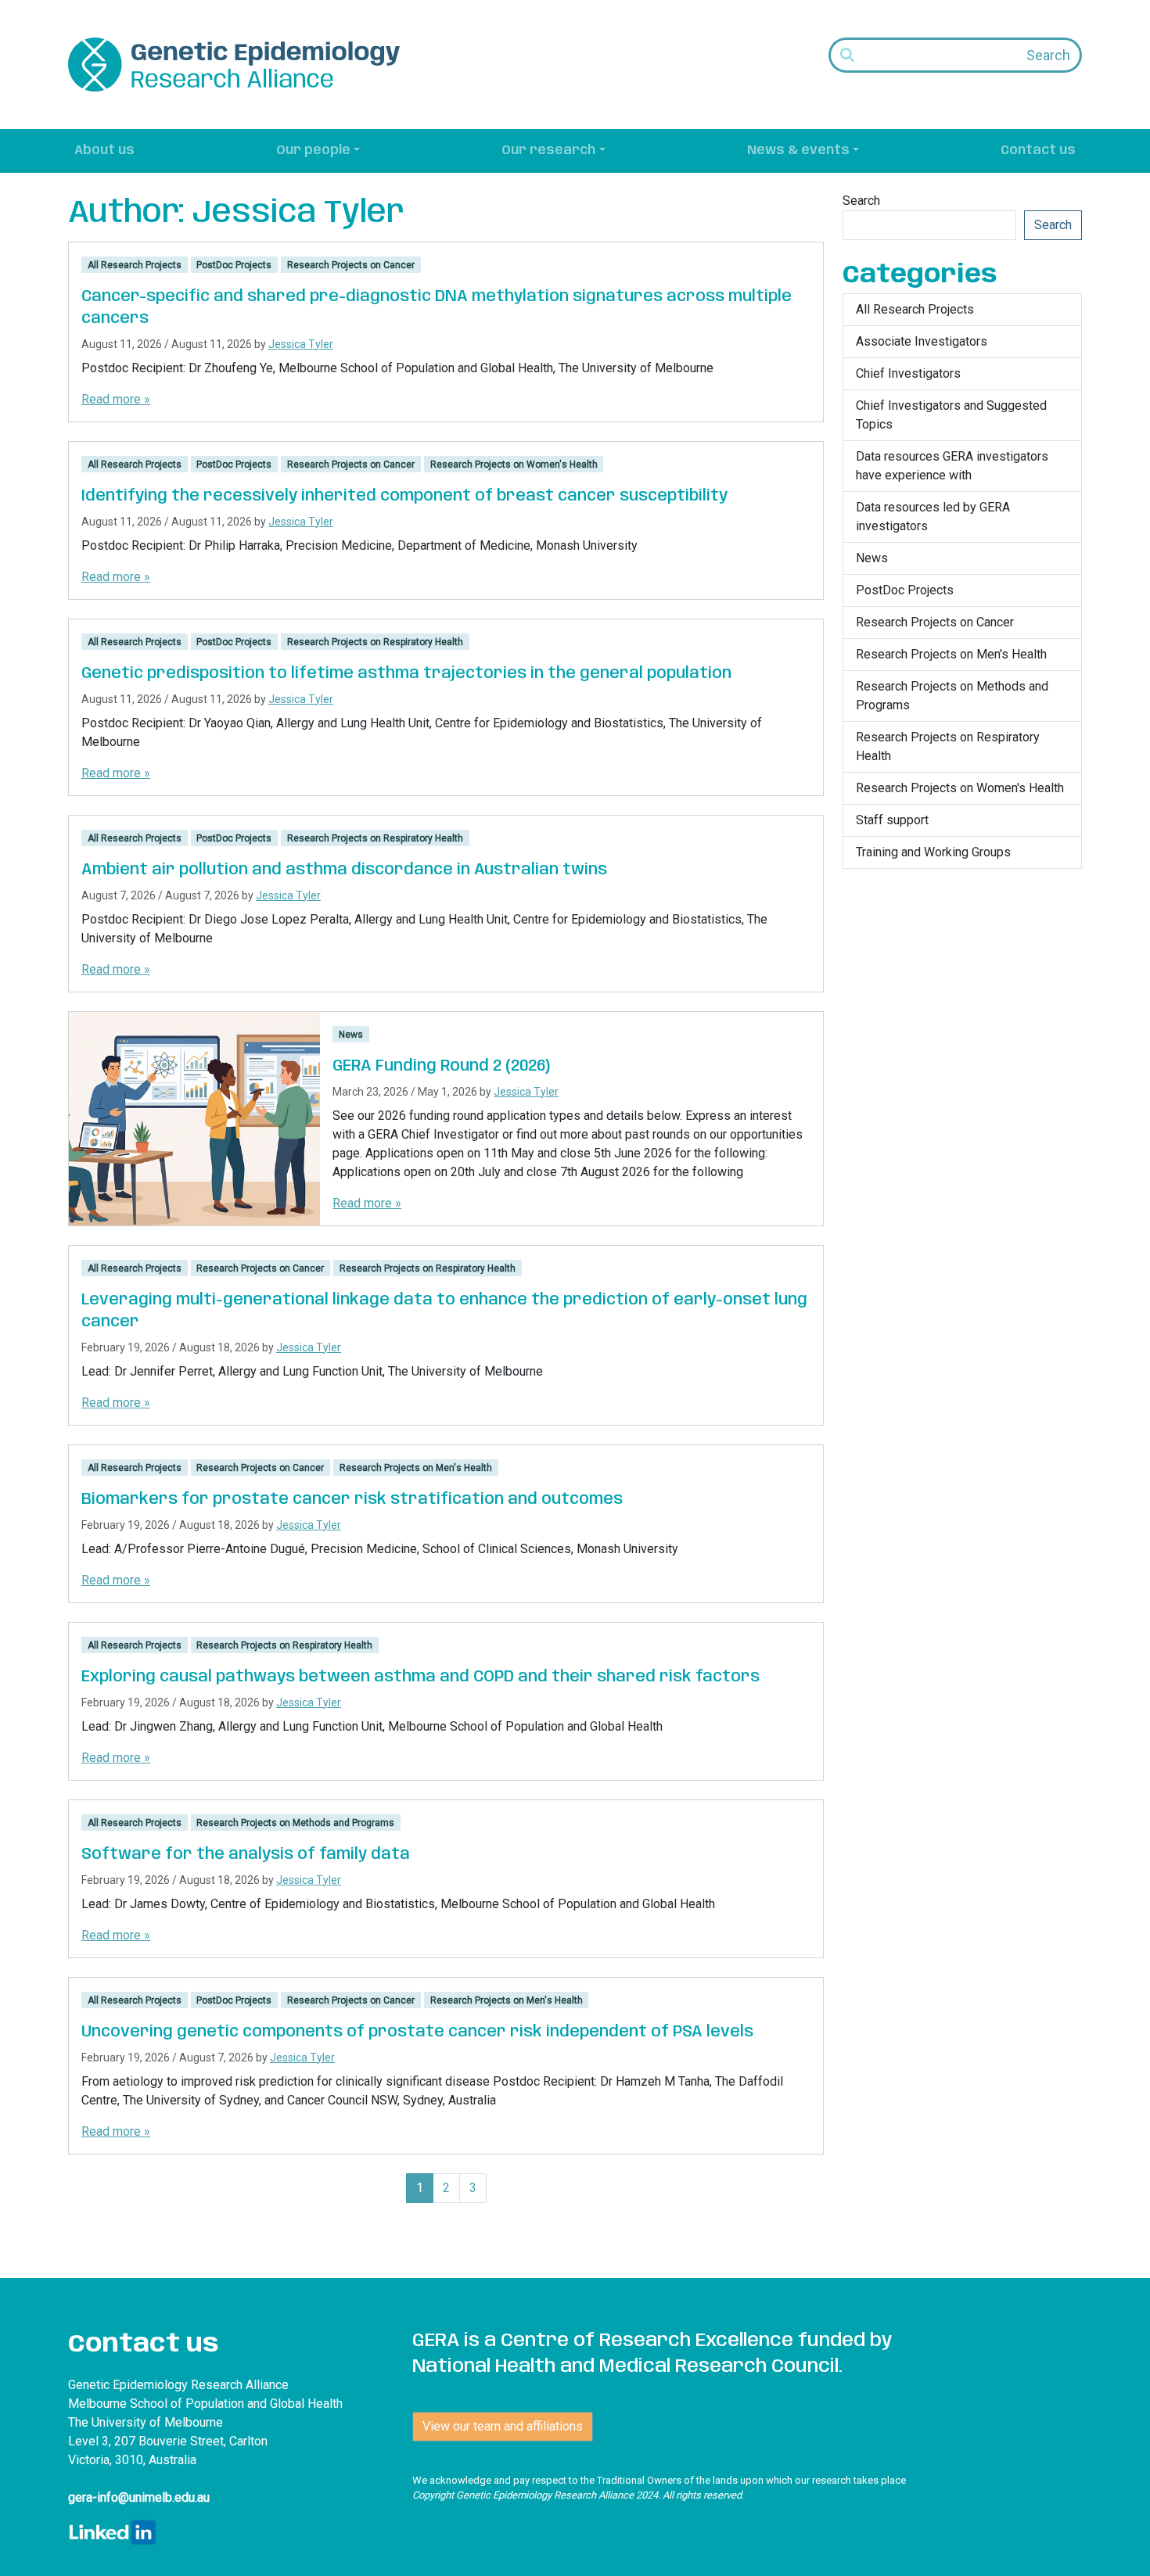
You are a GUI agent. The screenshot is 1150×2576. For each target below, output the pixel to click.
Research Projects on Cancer (351, 265)
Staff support (892, 820)
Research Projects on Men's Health (416, 1468)
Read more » (116, 399)
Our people (313, 151)
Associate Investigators (922, 341)
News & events (798, 151)
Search (861, 201)
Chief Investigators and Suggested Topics (951, 415)
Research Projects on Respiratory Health (375, 642)
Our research (548, 151)
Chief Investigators (908, 373)
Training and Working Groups (933, 852)
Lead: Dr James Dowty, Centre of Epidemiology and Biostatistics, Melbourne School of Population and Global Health (398, 1904)
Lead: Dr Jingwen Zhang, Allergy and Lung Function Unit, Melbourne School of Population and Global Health (372, 1726)
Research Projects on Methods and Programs (295, 1823)
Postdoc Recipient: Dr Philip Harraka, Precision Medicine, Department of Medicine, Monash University (359, 545)
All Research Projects (135, 265)
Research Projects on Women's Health (514, 465)
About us (104, 151)
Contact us (1038, 151)
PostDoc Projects (234, 265)
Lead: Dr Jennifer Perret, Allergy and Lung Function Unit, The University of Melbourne (312, 1371)
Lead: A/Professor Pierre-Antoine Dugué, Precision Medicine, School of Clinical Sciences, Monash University (380, 1549)
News (351, 1035)
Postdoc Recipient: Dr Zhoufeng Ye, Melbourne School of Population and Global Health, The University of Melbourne (397, 368)
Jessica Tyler (301, 344)
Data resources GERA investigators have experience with (952, 466)
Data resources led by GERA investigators (933, 517)
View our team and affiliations (503, 2426)
